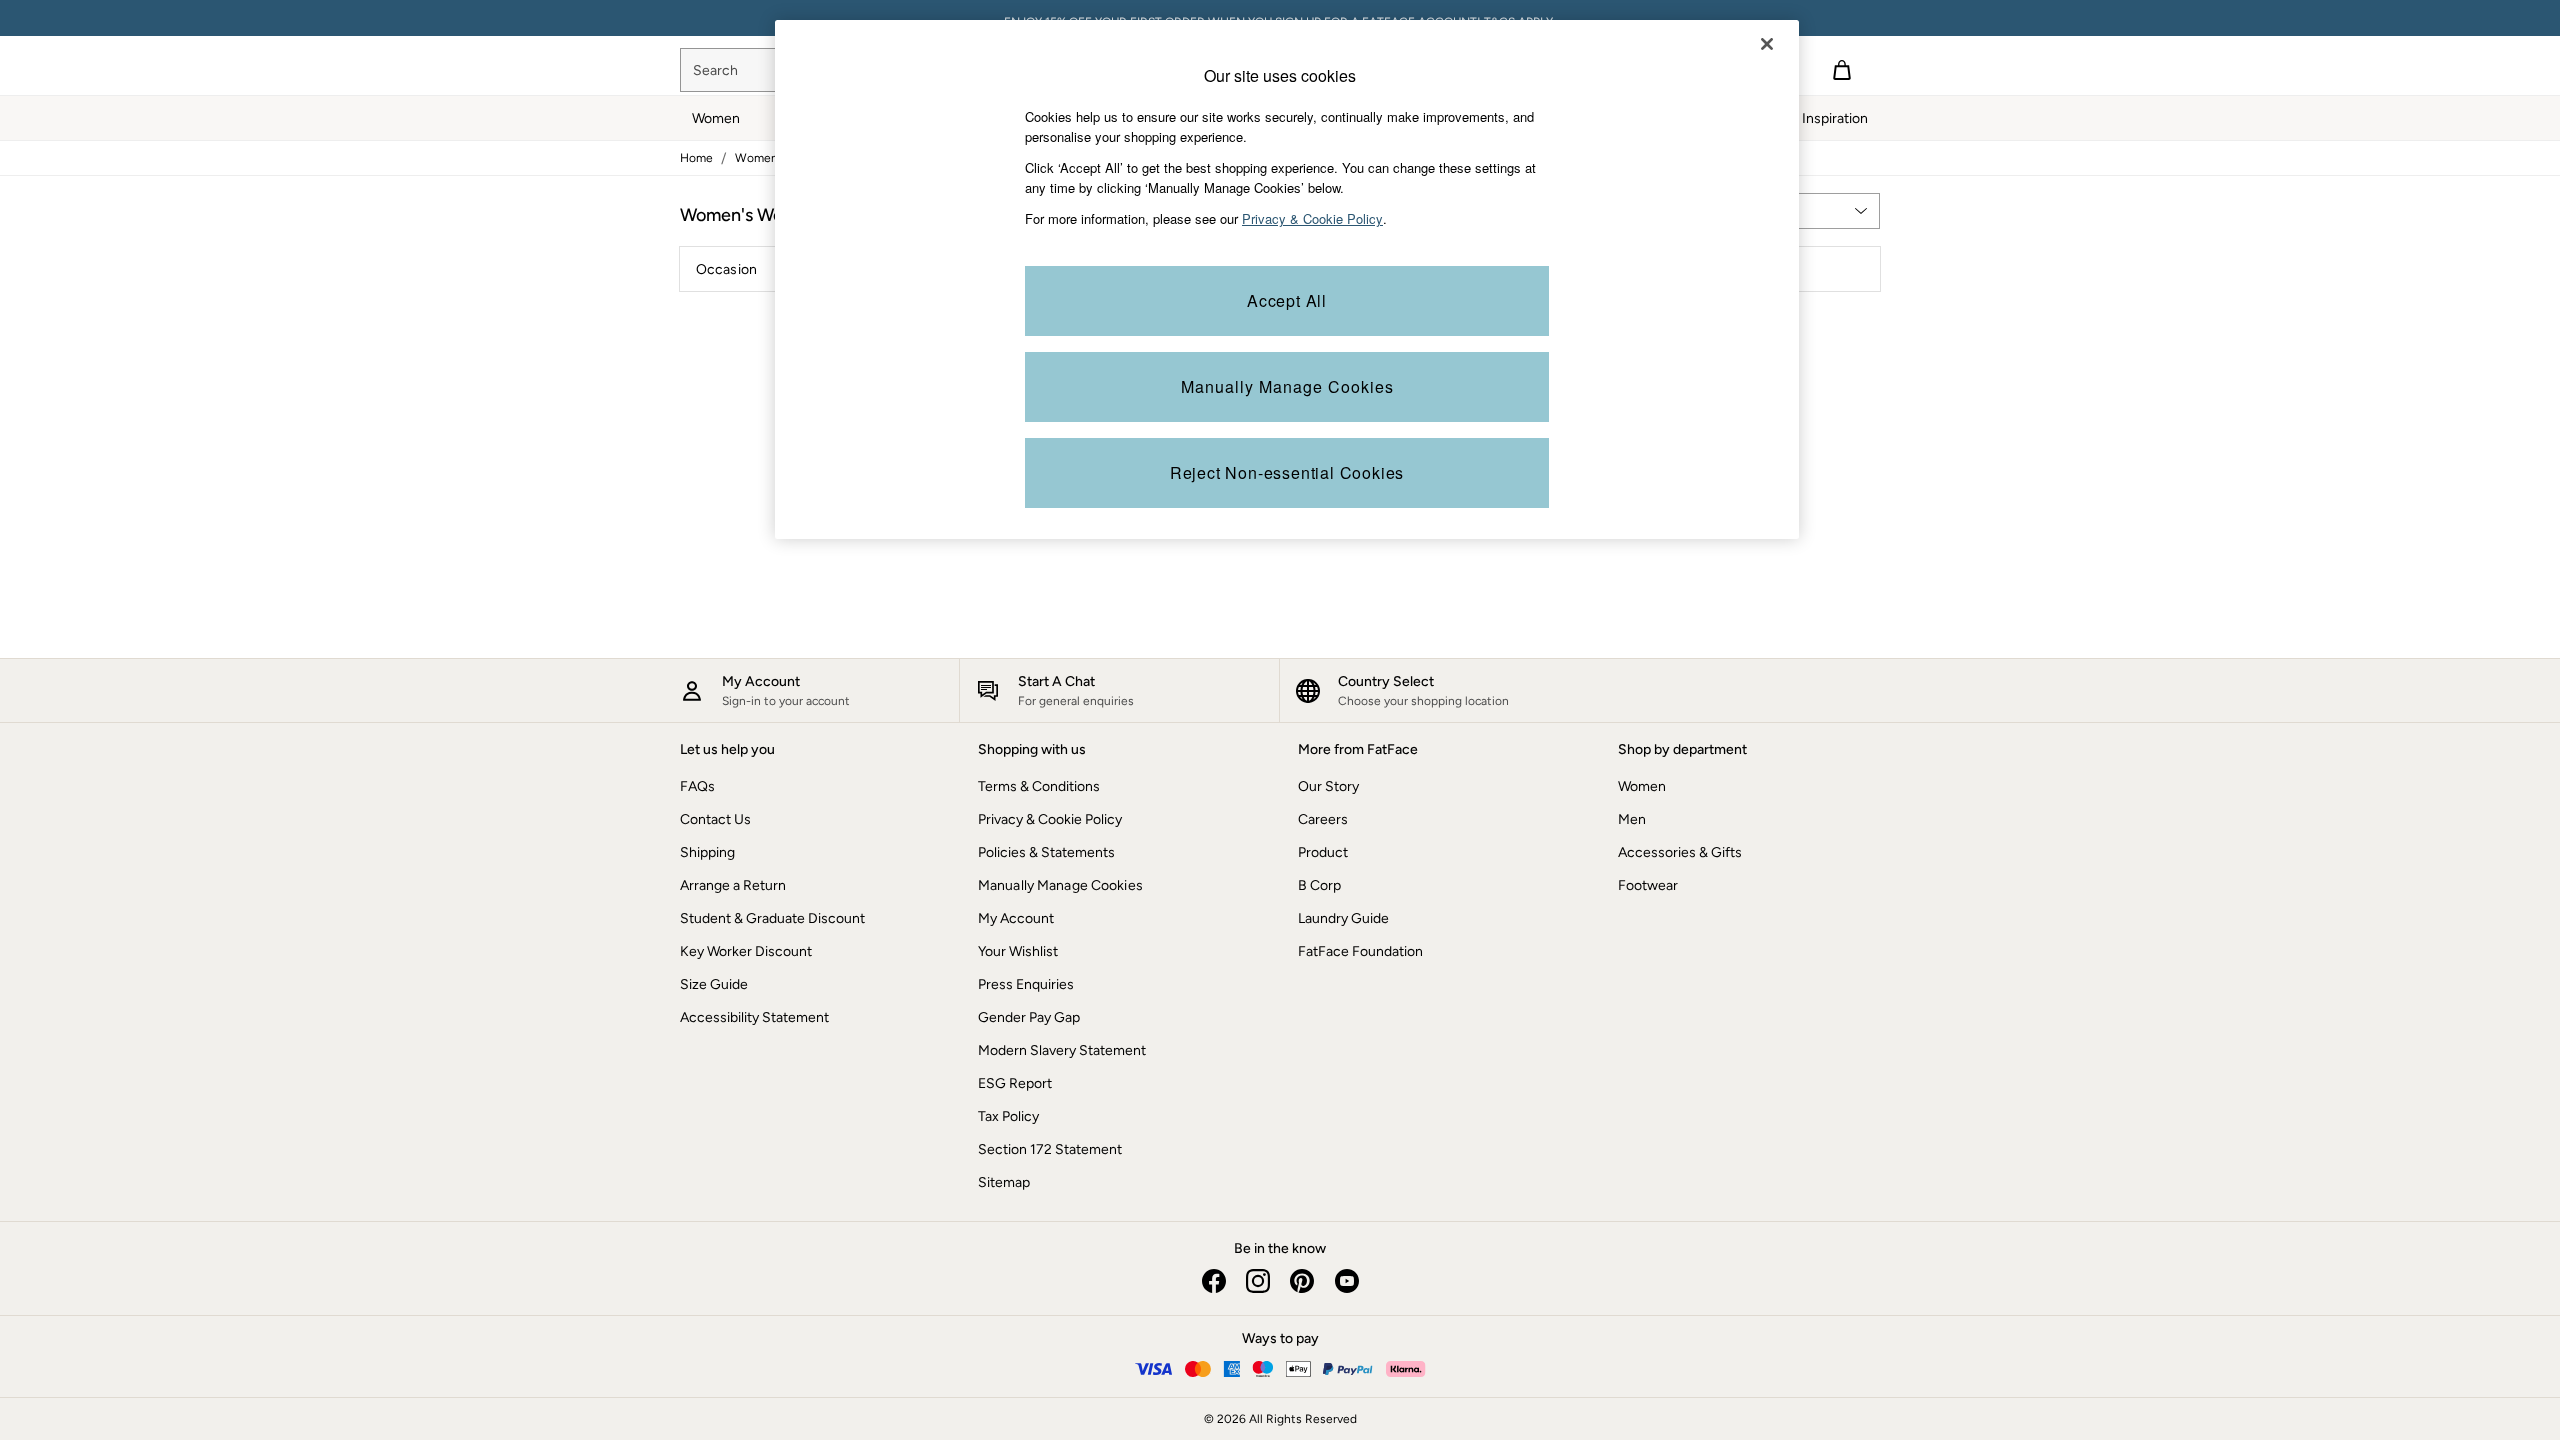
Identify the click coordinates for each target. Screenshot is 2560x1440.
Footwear (1648, 885)
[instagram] (1258, 1281)
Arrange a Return (733, 885)
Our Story (1328, 786)
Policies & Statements (1046, 852)
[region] (1287, 279)
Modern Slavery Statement (1062, 1050)
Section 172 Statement (1050, 1149)
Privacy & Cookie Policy (1050, 819)
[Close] (1767, 44)
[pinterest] (1302, 1281)
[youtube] (1346, 1281)
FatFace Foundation (1360, 951)
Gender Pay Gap (1029, 1017)
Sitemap (1004, 1182)
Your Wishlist (1018, 951)
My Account (1016, 918)
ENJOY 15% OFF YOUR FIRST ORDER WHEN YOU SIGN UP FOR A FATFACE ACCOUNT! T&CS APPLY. (1280, 18)
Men (1632, 819)
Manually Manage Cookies (1060, 885)
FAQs (697, 786)
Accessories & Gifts (1680, 852)
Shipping (707, 852)
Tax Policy (1008, 1116)
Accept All (1287, 300)
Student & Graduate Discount (772, 918)
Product (1323, 852)
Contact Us (715, 819)
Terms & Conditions (1039, 786)
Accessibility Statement (754, 1017)
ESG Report (1015, 1083)
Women (1642, 786)
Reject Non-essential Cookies (1287, 472)
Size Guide (714, 984)
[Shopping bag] (1842, 70)
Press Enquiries (1026, 984)
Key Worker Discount (746, 951)
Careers (1323, 819)
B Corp (1319, 885)
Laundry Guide (1343, 918)
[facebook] (1214, 1281)
